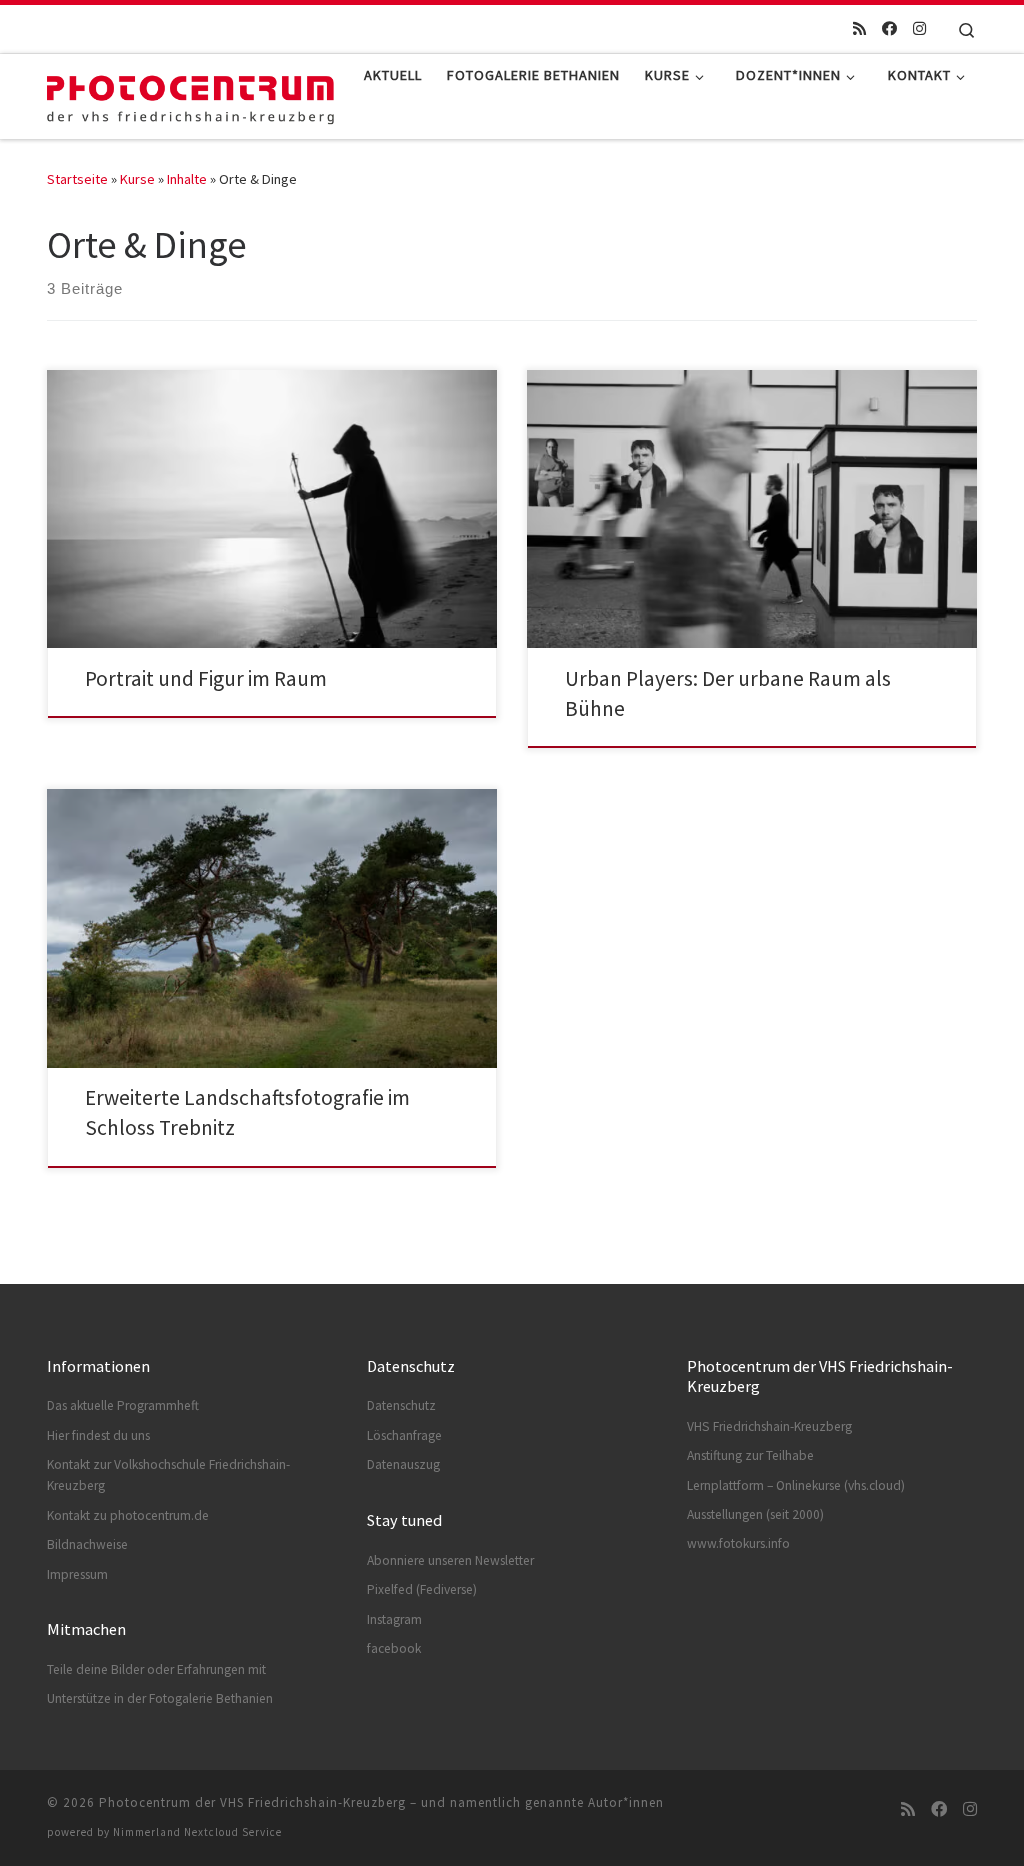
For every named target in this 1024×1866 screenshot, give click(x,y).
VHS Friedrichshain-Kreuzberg (769, 1426)
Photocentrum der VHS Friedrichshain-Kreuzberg (252, 1802)
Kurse (137, 179)
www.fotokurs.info (738, 1543)
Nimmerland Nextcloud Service (197, 1832)
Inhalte (187, 179)
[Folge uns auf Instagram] (919, 28)
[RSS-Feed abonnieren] (859, 28)
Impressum (77, 1574)
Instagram (394, 1619)
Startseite (77, 179)
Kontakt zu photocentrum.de (128, 1515)
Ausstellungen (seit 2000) (755, 1514)
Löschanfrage (404, 1435)
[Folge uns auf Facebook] (889, 28)
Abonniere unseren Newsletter (450, 1560)
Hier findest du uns (98, 1435)
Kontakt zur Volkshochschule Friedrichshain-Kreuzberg (168, 1475)
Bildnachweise (87, 1544)
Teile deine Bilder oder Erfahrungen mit (156, 1669)
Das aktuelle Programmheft (123, 1405)
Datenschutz (401, 1405)
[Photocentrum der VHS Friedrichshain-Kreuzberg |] (190, 94)
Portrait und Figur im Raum (206, 678)
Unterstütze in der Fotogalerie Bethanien (160, 1698)
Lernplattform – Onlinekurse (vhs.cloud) (796, 1485)
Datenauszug (403, 1464)
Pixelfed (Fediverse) (422, 1589)
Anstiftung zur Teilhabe (750, 1455)
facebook (394, 1648)
